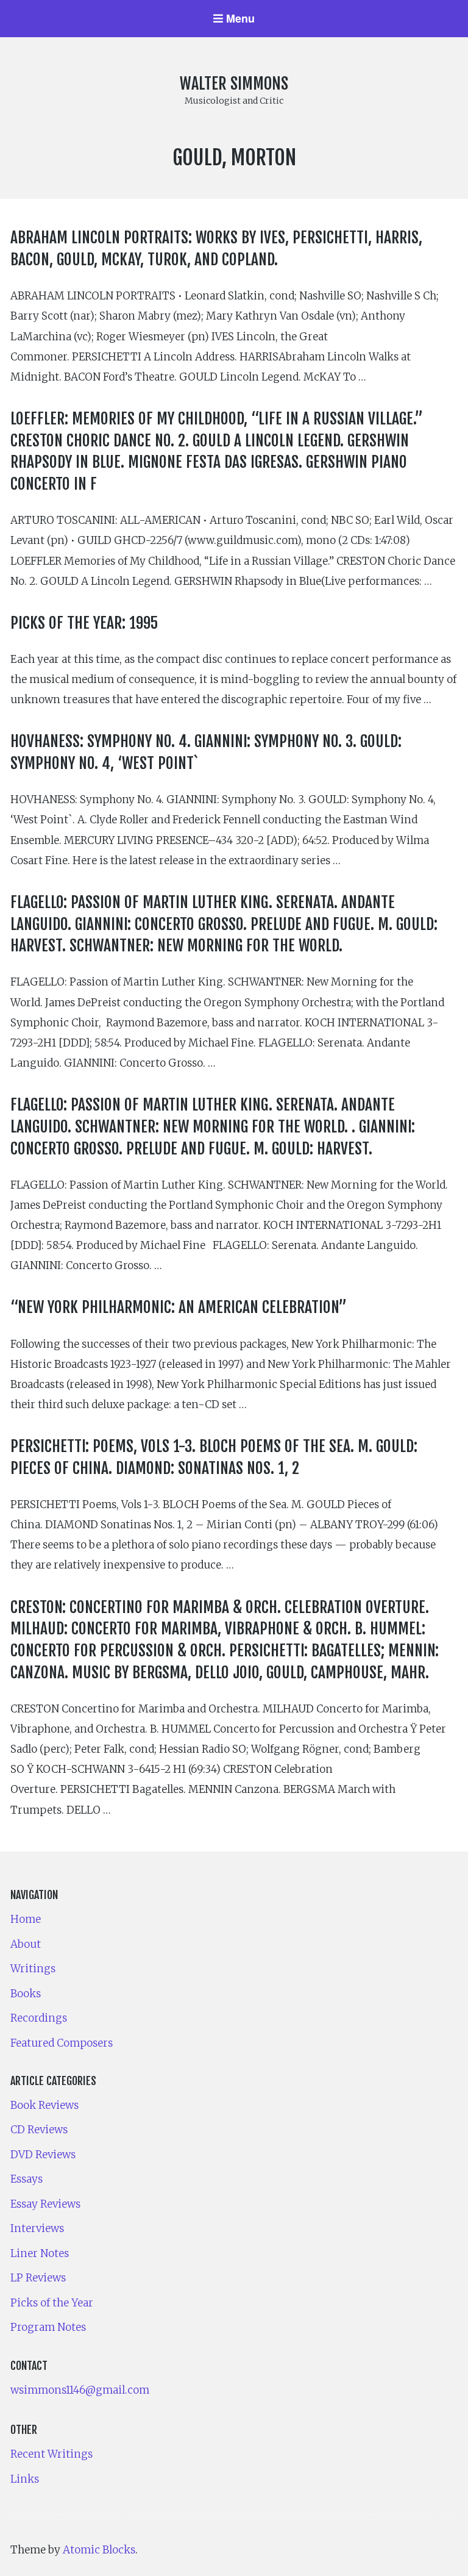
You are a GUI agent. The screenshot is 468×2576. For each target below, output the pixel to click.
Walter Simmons (234, 84)
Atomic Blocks (99, 2550)
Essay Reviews (45, 2204)
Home (26, 1919)
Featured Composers (62, 2043)
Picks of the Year (52, 2303)
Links (25, 2479)
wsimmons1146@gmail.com (80, 2390)
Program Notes (48, 2327)
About (26, 1944)
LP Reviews (38, 2278)
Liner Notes (40, 2253)
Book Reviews (44, 2105)
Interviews (37, 2228)
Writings (33, 1969)
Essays (27, 2179)
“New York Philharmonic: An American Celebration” (179, 1307)
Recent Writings (51, 2454)
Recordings (39, 2018)
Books (26, 1994)
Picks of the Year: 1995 (84, 623)
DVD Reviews (43, 2155)
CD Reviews (39, 2130)
